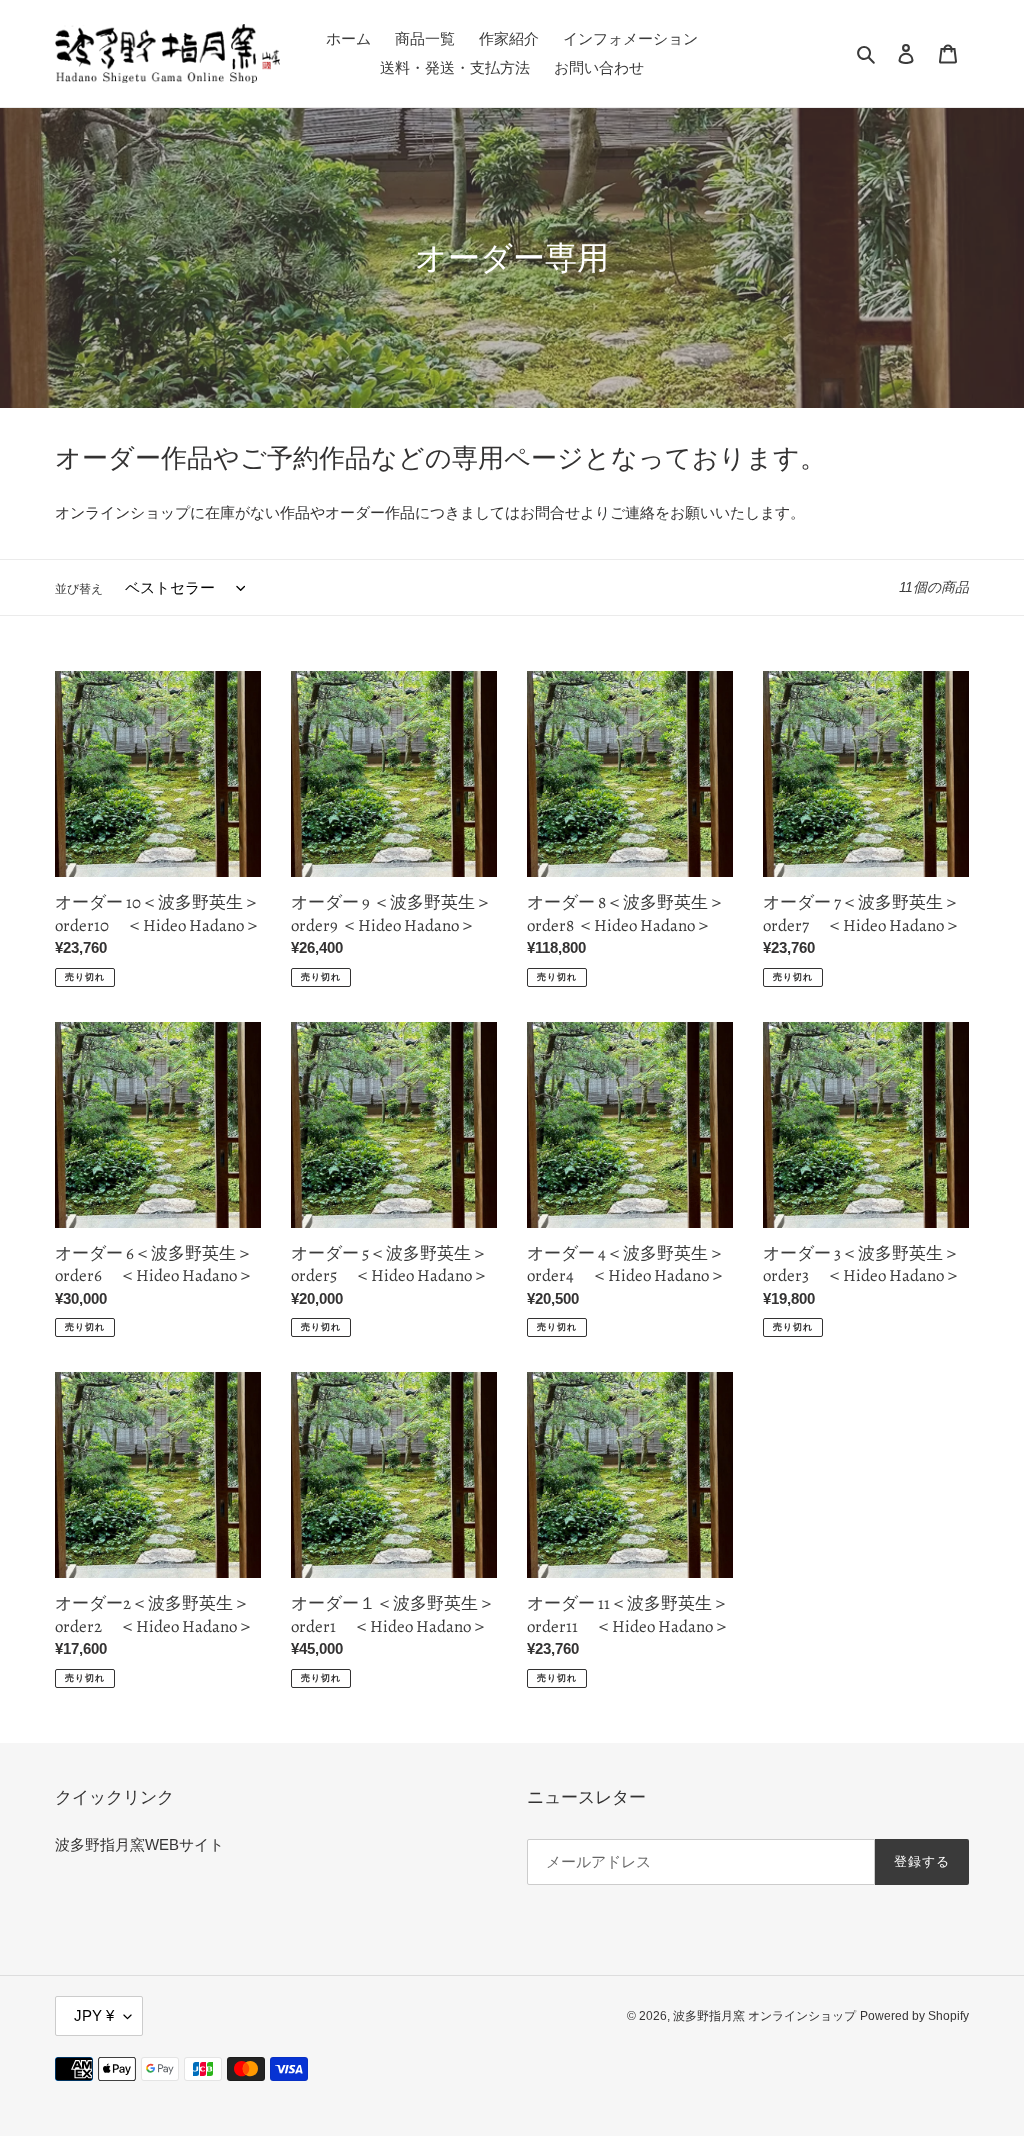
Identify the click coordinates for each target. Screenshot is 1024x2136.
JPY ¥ (94, 2015)
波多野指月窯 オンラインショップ (764, 2016)
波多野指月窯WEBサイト (139, 1844)
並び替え (79, 589)
